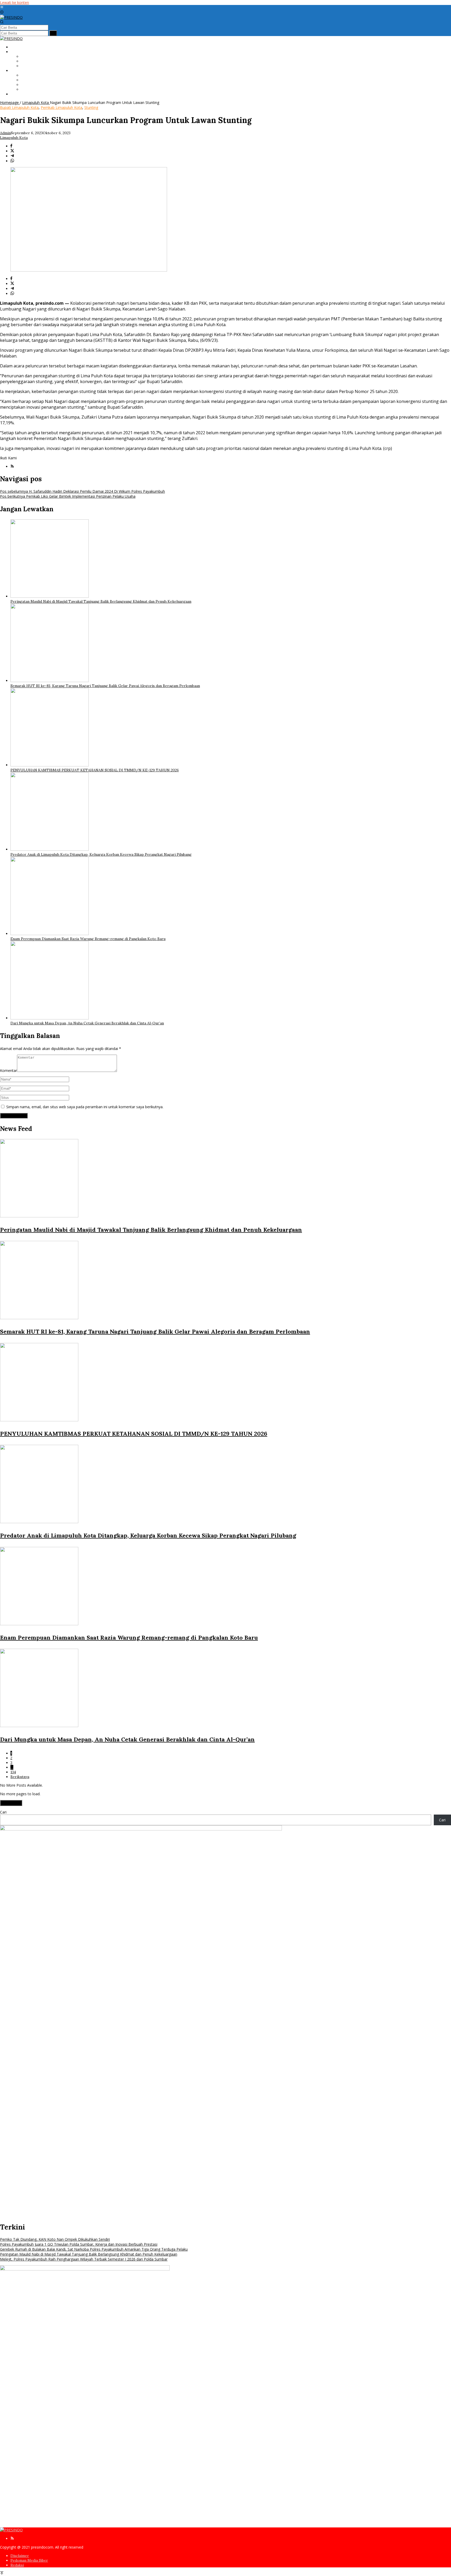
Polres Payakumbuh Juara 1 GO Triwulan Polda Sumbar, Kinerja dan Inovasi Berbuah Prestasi (79, 2244)
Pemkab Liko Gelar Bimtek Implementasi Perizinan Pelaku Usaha (68, 496)
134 (13, 1772)
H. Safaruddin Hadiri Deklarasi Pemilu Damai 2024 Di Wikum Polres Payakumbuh (82, 491)
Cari (3, 1812)
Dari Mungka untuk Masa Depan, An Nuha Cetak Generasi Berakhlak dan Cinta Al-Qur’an (87, 1023)
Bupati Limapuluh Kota (19, 107)
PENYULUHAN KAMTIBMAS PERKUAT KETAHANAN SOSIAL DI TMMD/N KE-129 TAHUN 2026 (95, 770)
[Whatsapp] (12, 161)
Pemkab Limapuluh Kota (61, 107)
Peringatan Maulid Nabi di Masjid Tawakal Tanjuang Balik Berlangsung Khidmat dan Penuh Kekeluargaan (101, 601)
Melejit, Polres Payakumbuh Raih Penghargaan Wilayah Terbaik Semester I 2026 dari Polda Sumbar (84, 2259)
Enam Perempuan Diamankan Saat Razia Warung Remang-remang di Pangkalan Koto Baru (88, 939)
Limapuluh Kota (14, 138)
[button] (53, 33)
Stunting (91, 107)
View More (11, 1803)
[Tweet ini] (12, 151)
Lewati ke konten (14, 2)
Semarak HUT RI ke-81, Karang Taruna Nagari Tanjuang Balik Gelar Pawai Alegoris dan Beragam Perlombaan (105, 686)
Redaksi (17, 2565)
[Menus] (2, 7)
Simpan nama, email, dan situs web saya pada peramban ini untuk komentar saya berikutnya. (85, 1107)
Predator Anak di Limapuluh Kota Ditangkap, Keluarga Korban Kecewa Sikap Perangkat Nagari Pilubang (101, 854)
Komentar (8, 1070)
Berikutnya (20, 1777)
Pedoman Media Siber (29, 2560)
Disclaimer (20, 2556)
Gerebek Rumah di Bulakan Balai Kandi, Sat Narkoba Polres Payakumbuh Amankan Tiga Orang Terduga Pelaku (94, 2249)
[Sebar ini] (11, 146)
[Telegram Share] (12, 156)
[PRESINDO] (11, 17)
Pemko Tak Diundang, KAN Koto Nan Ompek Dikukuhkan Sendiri (55, 2239)
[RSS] (12, 467)
